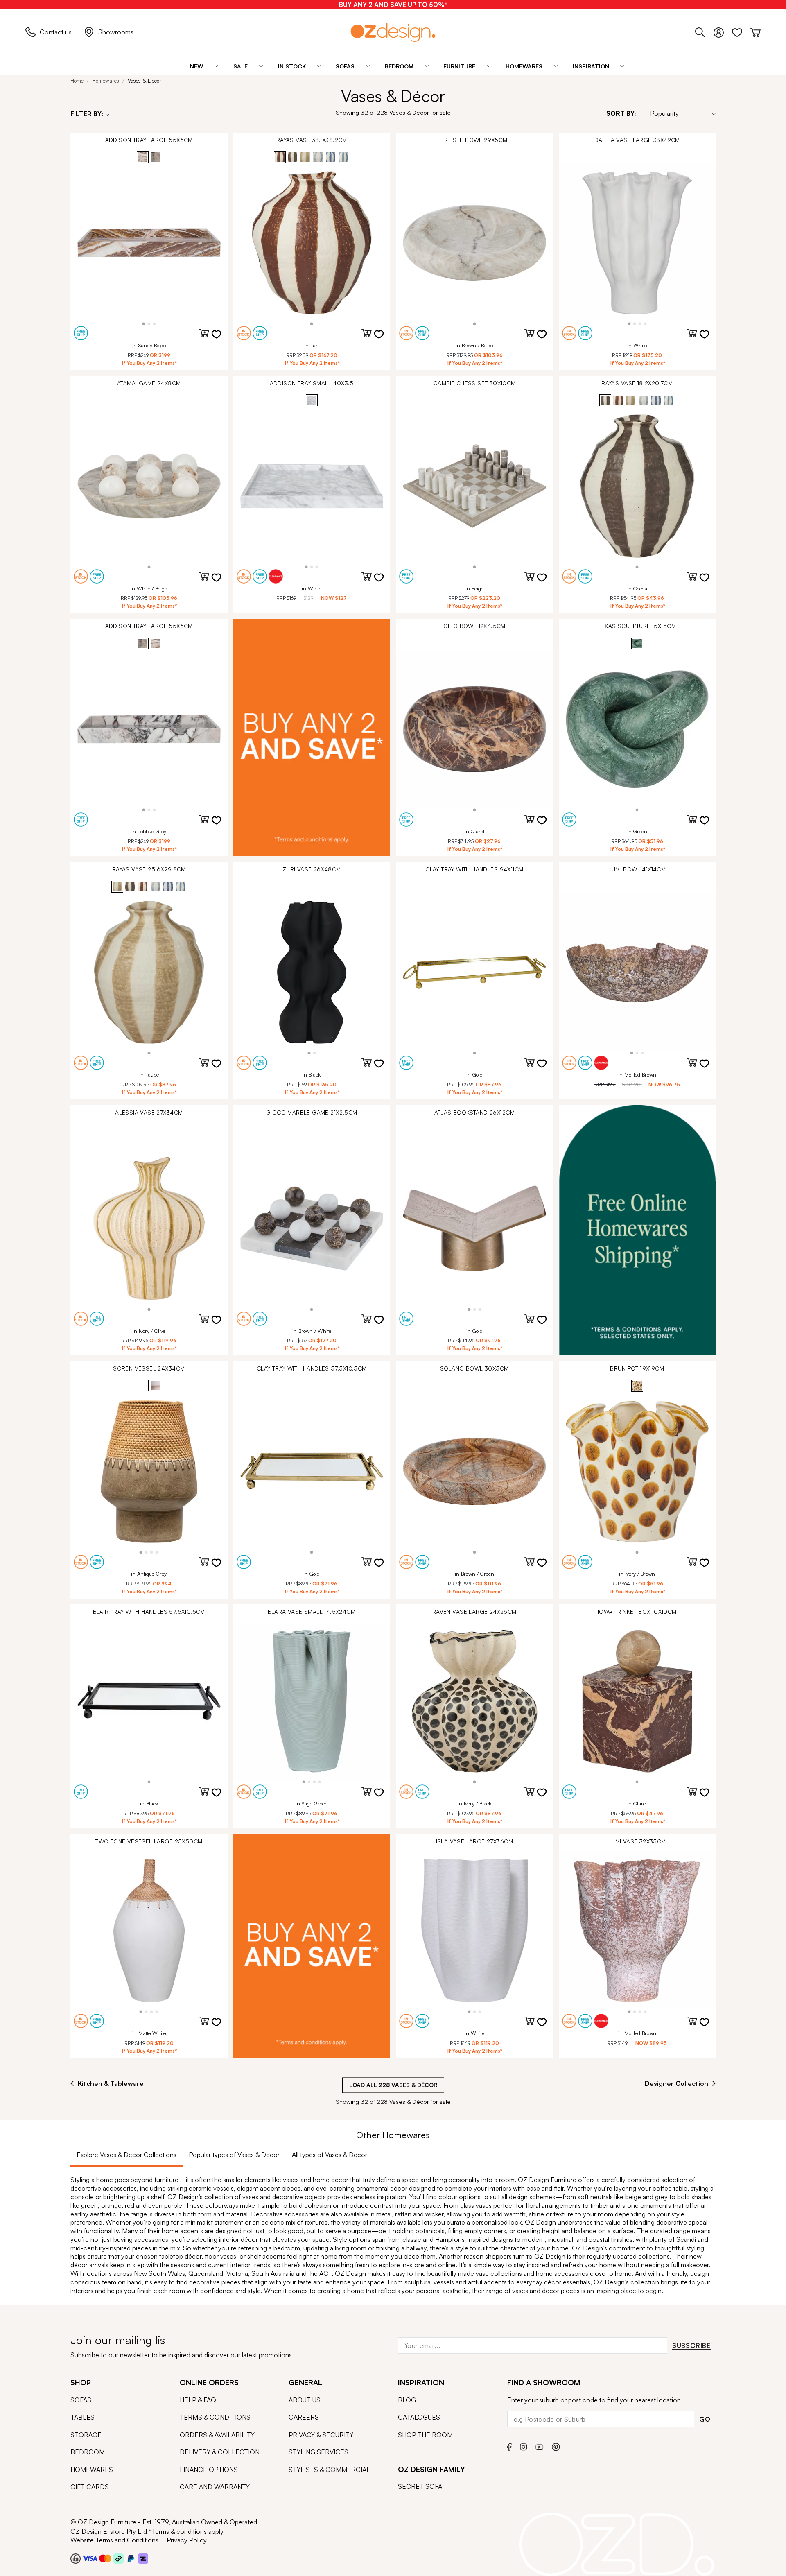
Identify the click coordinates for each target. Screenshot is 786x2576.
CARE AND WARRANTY (215, 2487)
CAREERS (304, 2417)
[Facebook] (509, 2446)
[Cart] (756, 31)
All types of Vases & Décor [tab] (330, 2155)
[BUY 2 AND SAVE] (312, 737)
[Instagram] (524, 2446)
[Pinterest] (556, 2446)
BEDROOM (88, 2452)
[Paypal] (131, 2558)
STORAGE (86, 2435)
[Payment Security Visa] (90, 2558)
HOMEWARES (92, 2470)
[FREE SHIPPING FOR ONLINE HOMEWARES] (637, 1230)
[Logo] (393, 32)
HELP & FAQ (198, 2400)
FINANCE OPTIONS (209, 2470)
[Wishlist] (741, 31)
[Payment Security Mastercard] (105, 2558)
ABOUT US (305, 2400)
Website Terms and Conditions (114, 2540)
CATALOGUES (419, 2417)
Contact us (56, 32)
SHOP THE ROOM (425, 2435)
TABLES (82, 2417)
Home (77, 81)
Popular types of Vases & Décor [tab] (234, 2155)
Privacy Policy (187, 2540)
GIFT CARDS (90, 2487)
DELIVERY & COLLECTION (220, 2452)
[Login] (723, 31)
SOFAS (81, 2400)
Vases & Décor (145, 81)
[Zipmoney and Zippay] (143, 2558)
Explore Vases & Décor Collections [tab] (126, 2155)
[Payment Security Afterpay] (119, 2558)
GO (705, 2419)
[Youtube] (540, 2446)
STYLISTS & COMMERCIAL (329, 2470)
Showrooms (116, 32)
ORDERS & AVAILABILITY (217, 2435)
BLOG (407, 2400)
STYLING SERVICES (318, 2452)
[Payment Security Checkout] (76, 2558)
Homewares (106, 81)
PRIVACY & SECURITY (321, 2435)
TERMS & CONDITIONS (215, 2417)
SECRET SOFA (420, 2486)
